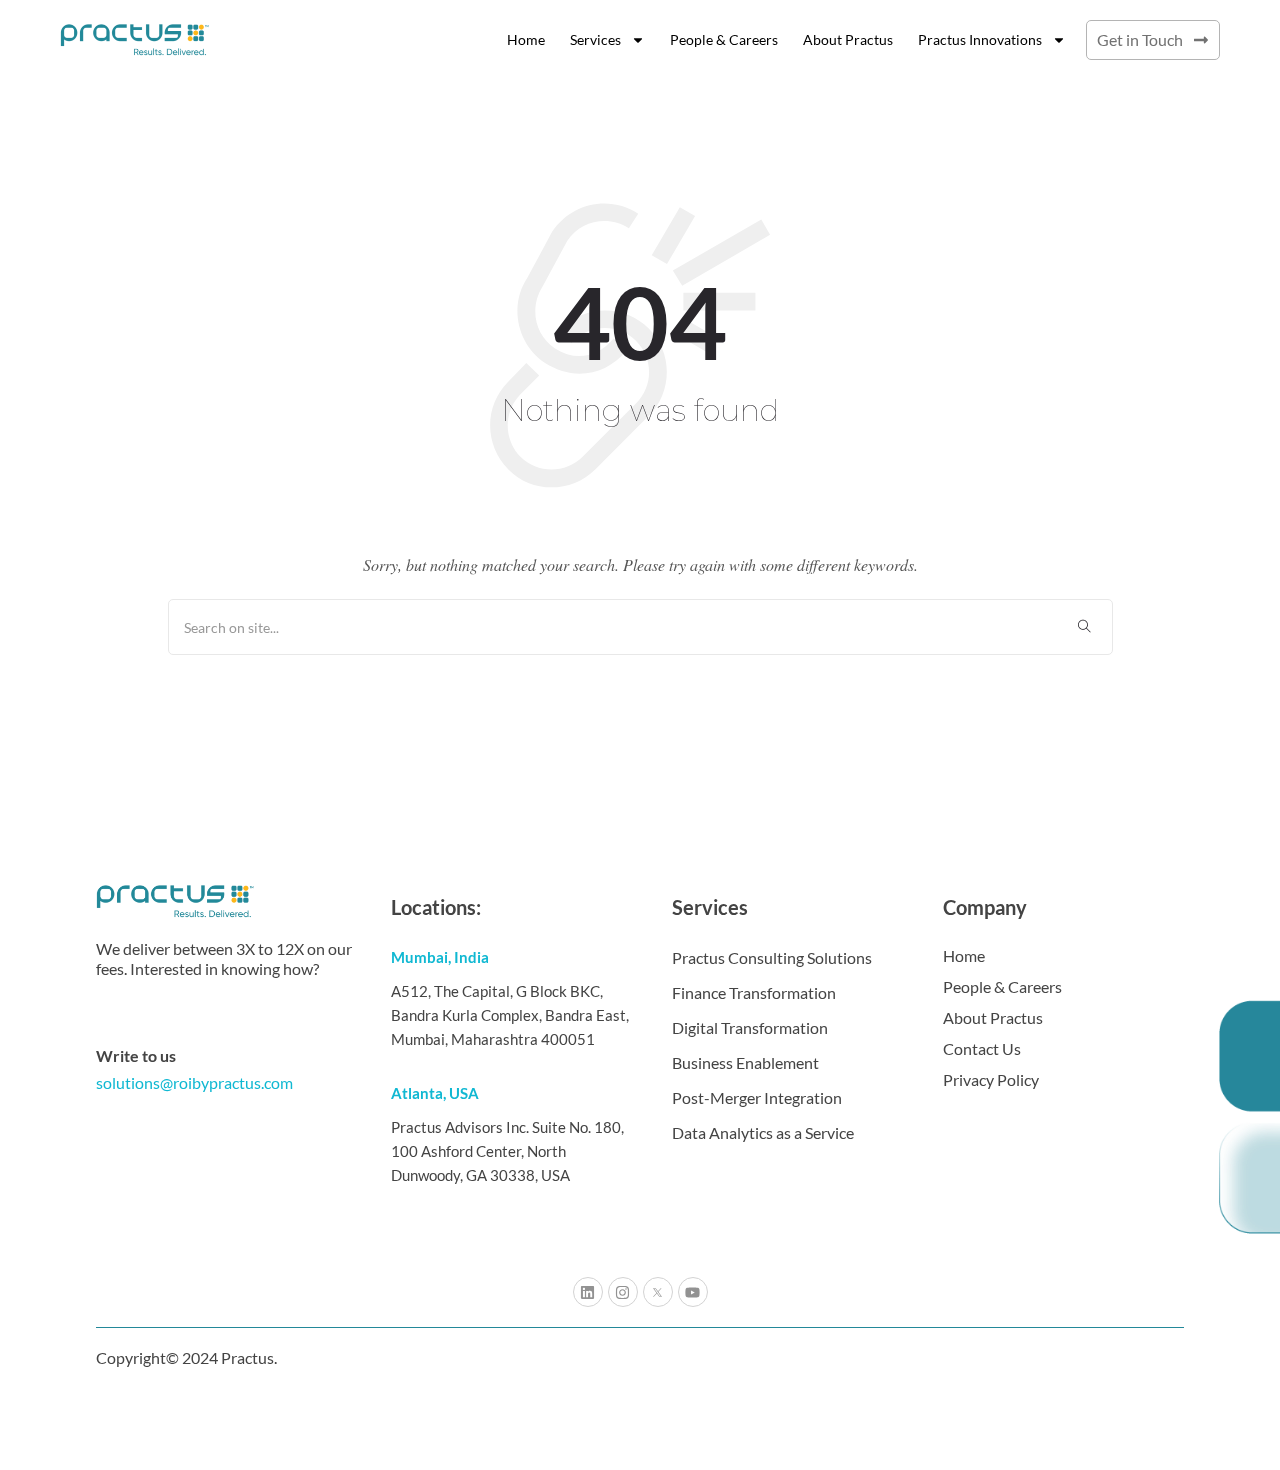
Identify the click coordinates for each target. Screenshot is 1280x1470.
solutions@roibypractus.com (194, 1082)
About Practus (848, 39)
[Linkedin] (588, 1292)
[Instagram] (623, 1292)
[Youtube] (693, 1292)
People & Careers (724, 39)
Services (595, 39)
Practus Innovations (980, 39)
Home (526, 39)
